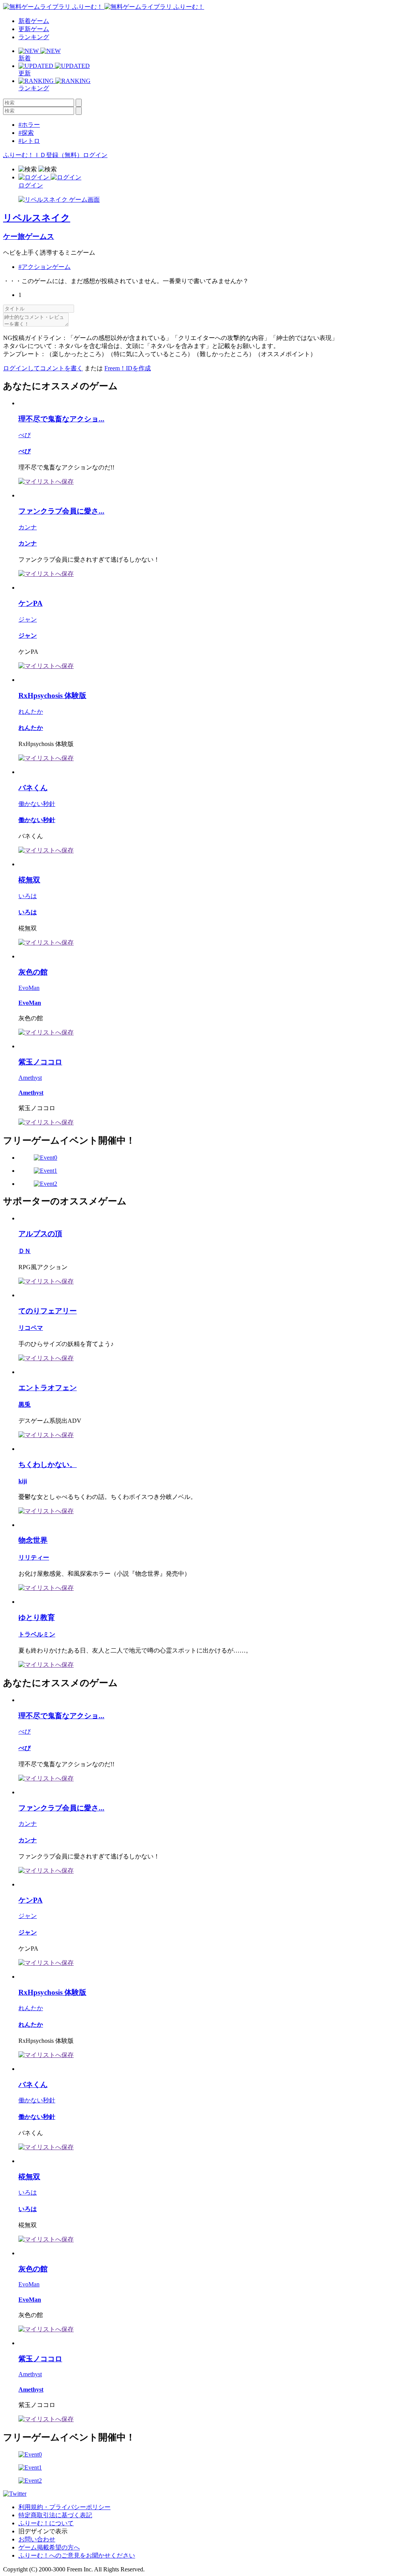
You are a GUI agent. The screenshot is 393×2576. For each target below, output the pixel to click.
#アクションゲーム (45, 267)
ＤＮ (25, 1251)
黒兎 (25, 1405)
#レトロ (29, 141)
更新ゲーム (34, 29)
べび (25, 435)
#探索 (26, 133)
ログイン (95, 155)
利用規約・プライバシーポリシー (64, 2507)
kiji (23, 1481)
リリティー (34, 1557)
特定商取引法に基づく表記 (55, 2515)
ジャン (28, 619)
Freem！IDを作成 (128, 368)
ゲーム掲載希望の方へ (49, 2547)
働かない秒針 (37, 804)
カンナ (28, 527)
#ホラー (29, 125)
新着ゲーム (34, 21)
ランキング (34, 37)
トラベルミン (37, 1634)
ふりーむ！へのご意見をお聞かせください (77, 2555)
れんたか (31, 712)
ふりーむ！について (46, 2523)
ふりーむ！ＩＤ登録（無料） (43, 155)
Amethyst (30, 1078)
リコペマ (31, 1328)
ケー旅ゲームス (29, 236)
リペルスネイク (37, 218)
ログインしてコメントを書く (43, 368)
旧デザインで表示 (43, 2531)
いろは (28, 896)
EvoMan (29, 988)
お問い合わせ (37, 2539)
